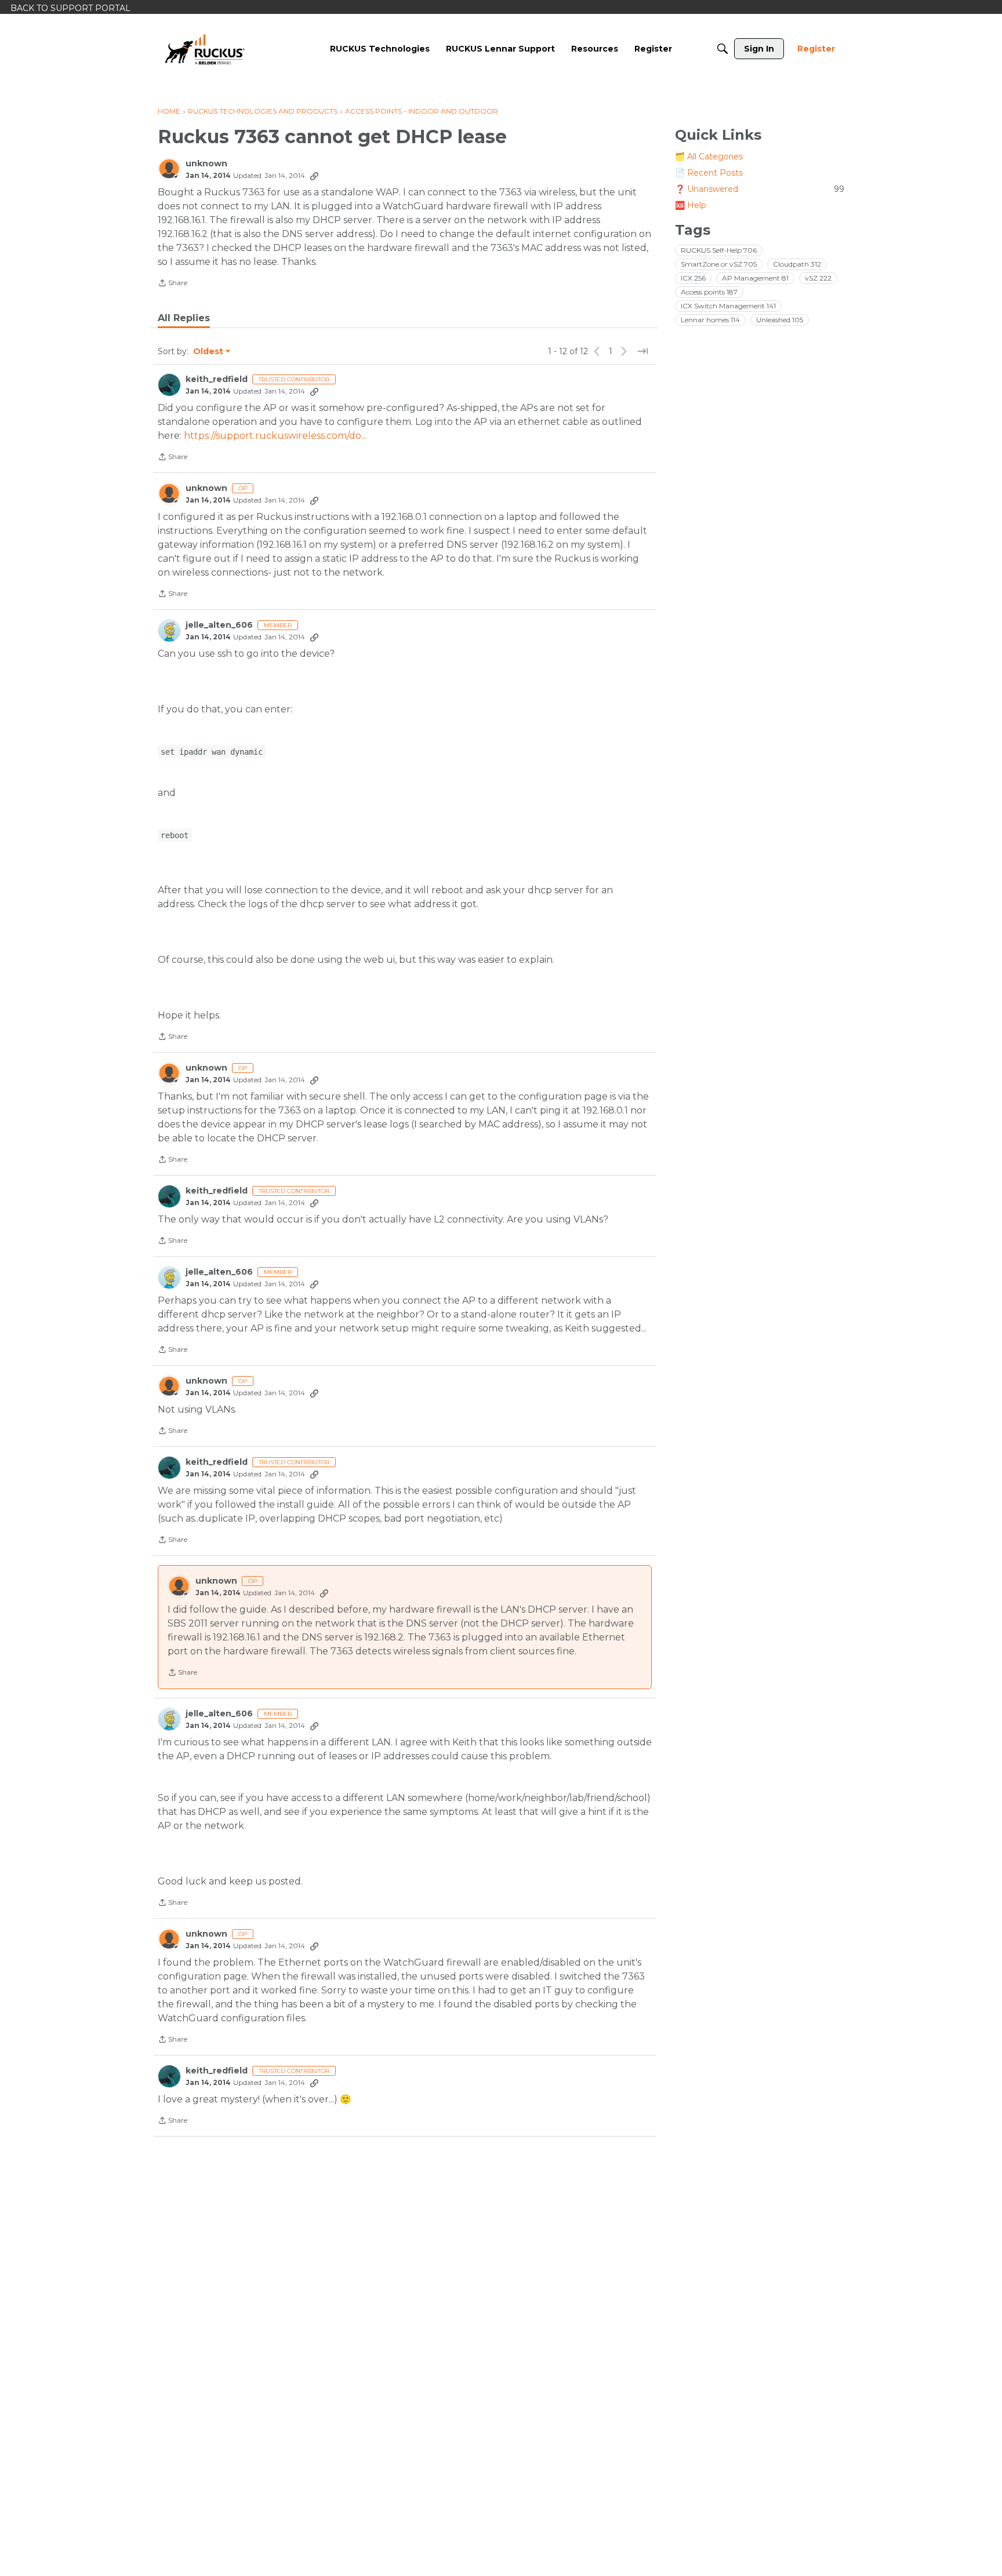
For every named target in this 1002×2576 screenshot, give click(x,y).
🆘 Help (691, 205)
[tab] (184, 318)
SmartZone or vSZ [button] (719, 264)
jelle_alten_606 (219, 625)
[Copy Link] (314, 176)
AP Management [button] (755, 278)
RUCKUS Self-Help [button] (719, 250)
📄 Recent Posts (709, 173)
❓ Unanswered (760, 189)
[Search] (723, 49)
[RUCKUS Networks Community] (205, 49)
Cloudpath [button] (797, 264)
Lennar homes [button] (710, 320)
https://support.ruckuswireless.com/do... (275, 436)
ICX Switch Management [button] (728, 306)
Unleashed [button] (780, 320)
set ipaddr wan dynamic (212, 752)
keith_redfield (217, 379)
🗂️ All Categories (709, 157)
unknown (206, 164)
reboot (175, 835)
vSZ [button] (818, 278)
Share (173, 284)
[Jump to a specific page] (642, 351)
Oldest (209, 352)
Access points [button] (709, 292)
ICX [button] (693, 278)
